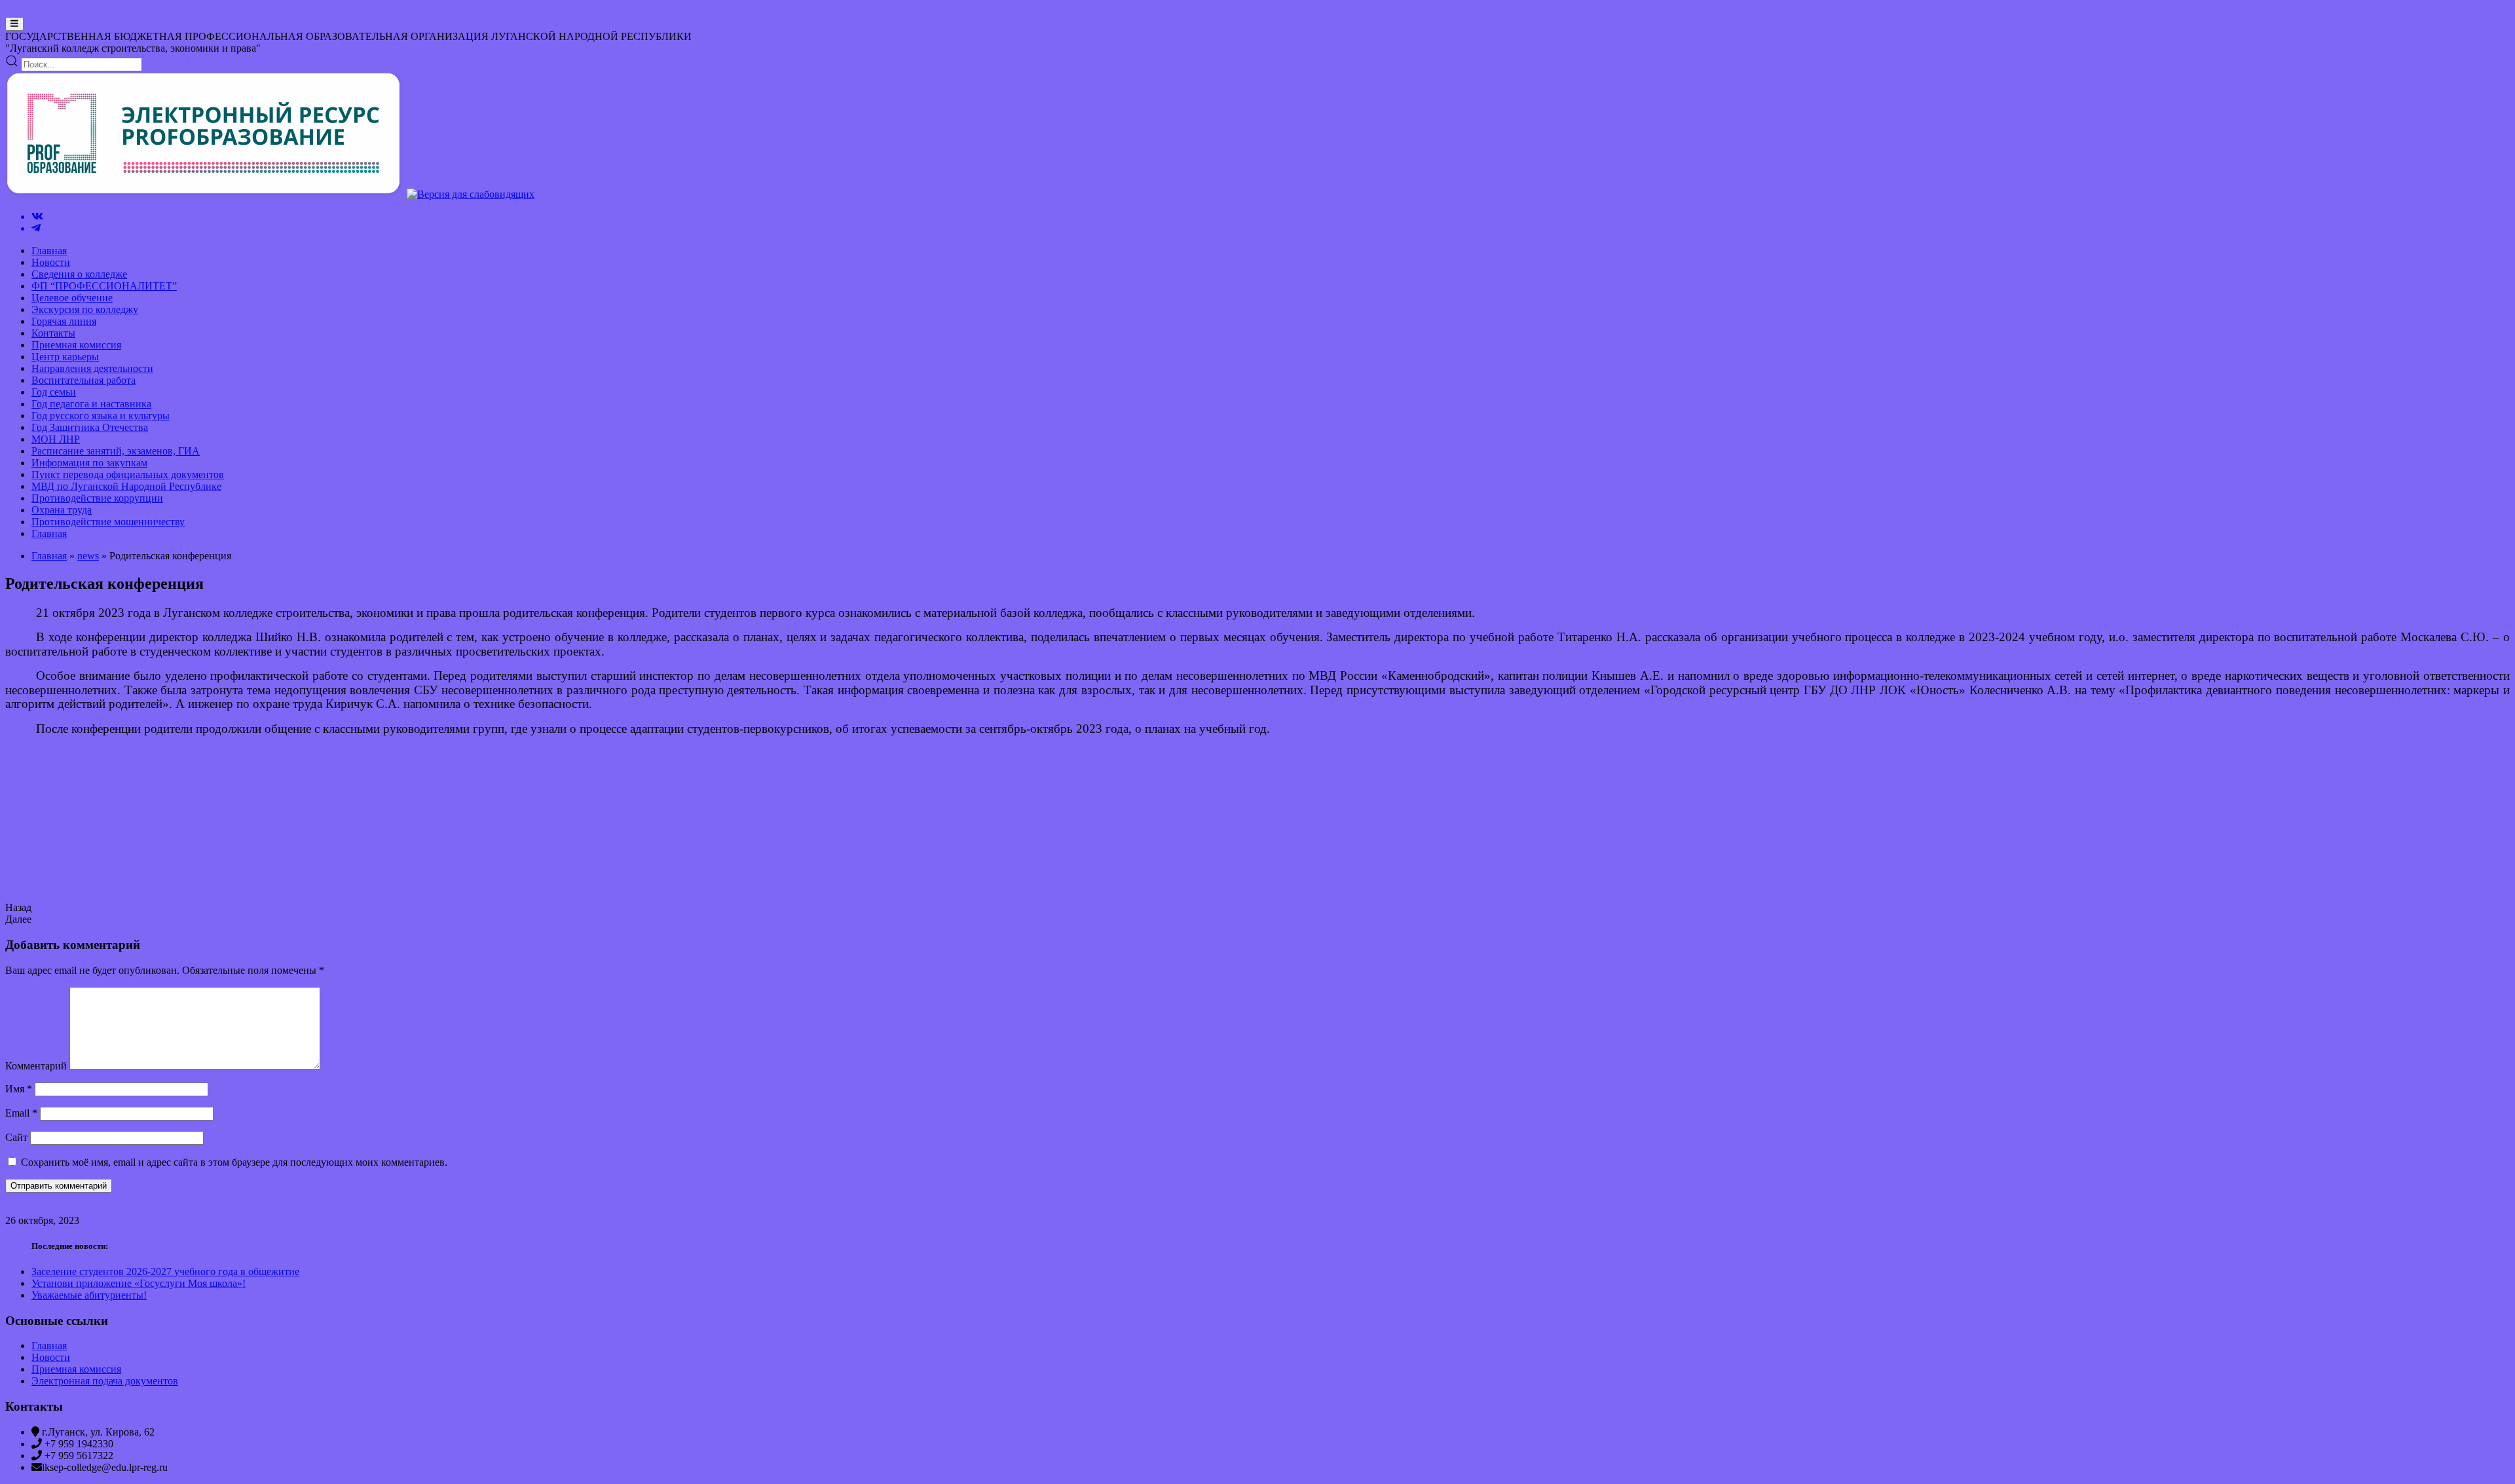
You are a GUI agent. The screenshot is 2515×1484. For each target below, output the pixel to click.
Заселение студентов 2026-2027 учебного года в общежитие (165, 1271)
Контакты (53, 333)
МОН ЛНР (56, 439)
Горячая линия (64, 321)
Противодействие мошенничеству (108, 522)
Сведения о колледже (79, 274)
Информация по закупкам (89, 463)
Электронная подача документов (105, 1381)
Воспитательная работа (84, 380)
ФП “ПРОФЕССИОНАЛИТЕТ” (104, 286)
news (88, 556)
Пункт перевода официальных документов (128, 474)
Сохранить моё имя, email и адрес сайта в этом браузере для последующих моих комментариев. (234, 1162)
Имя (19, 1089)
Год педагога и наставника (91, 404)
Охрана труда (62, 510)
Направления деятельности (92, 368)
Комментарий (36, 1066)
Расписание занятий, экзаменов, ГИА (116, 451)
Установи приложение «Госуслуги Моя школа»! (139, 1283)
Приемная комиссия (76, 345)
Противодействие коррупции (97, 498)
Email (21, 1113)
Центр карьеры (65, 357)
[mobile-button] (14, 24)
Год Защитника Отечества (90, 427)
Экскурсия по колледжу (85, 309)
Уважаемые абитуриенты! (89, 1295)
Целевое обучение (72, 298)
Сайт (16, 1137)
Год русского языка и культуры (101, 416)
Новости (51, 262)
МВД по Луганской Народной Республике (126, 486)
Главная (49, 250)
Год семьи (54, 392)
